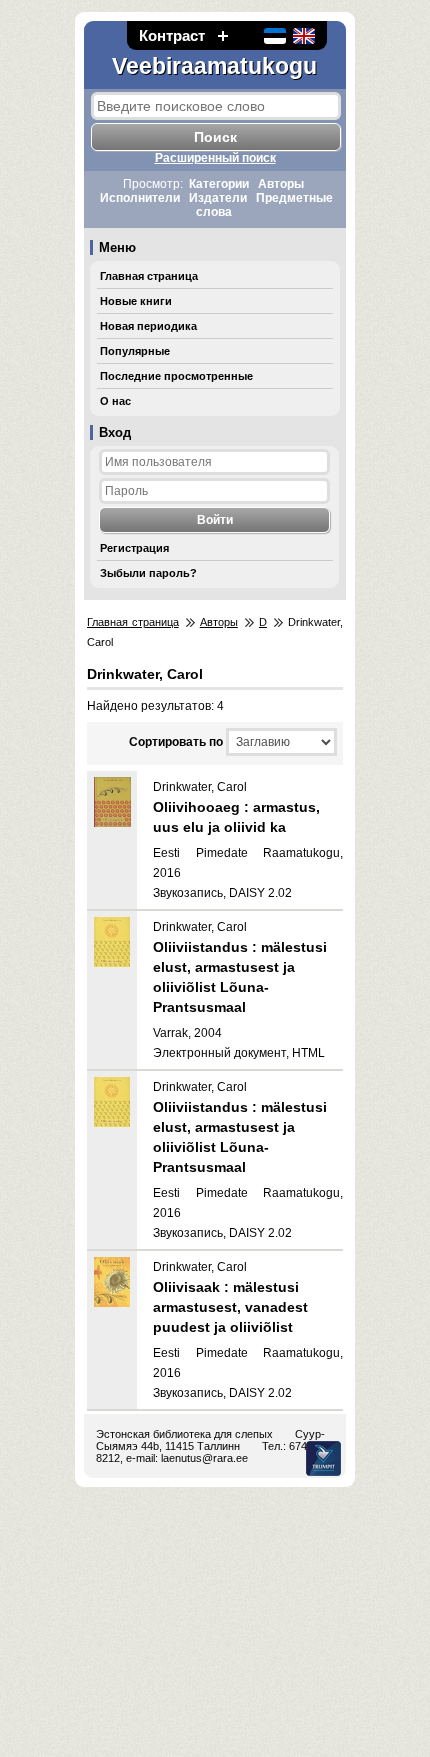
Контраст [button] (172, 35)
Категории (219, 184)
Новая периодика (148, 326)
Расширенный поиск (215, 158)
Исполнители (140, 198)
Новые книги (136, 301)
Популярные (135, 351)
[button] (223, 35)
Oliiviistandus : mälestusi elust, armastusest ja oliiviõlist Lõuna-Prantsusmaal (240, 977)
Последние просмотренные (176, 376)
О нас (115, 401)
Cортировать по (176, 742)
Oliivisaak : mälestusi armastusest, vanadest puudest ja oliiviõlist (230, 1307)
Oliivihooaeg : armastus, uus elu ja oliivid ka (236, 817)
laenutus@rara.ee (204, 1458)
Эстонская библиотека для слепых (184, 1434)
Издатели (218, 198)
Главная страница (149, 276)
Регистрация (134, 548)
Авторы (281, 184)
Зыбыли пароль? (148, 573)
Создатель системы (323, 1458)
